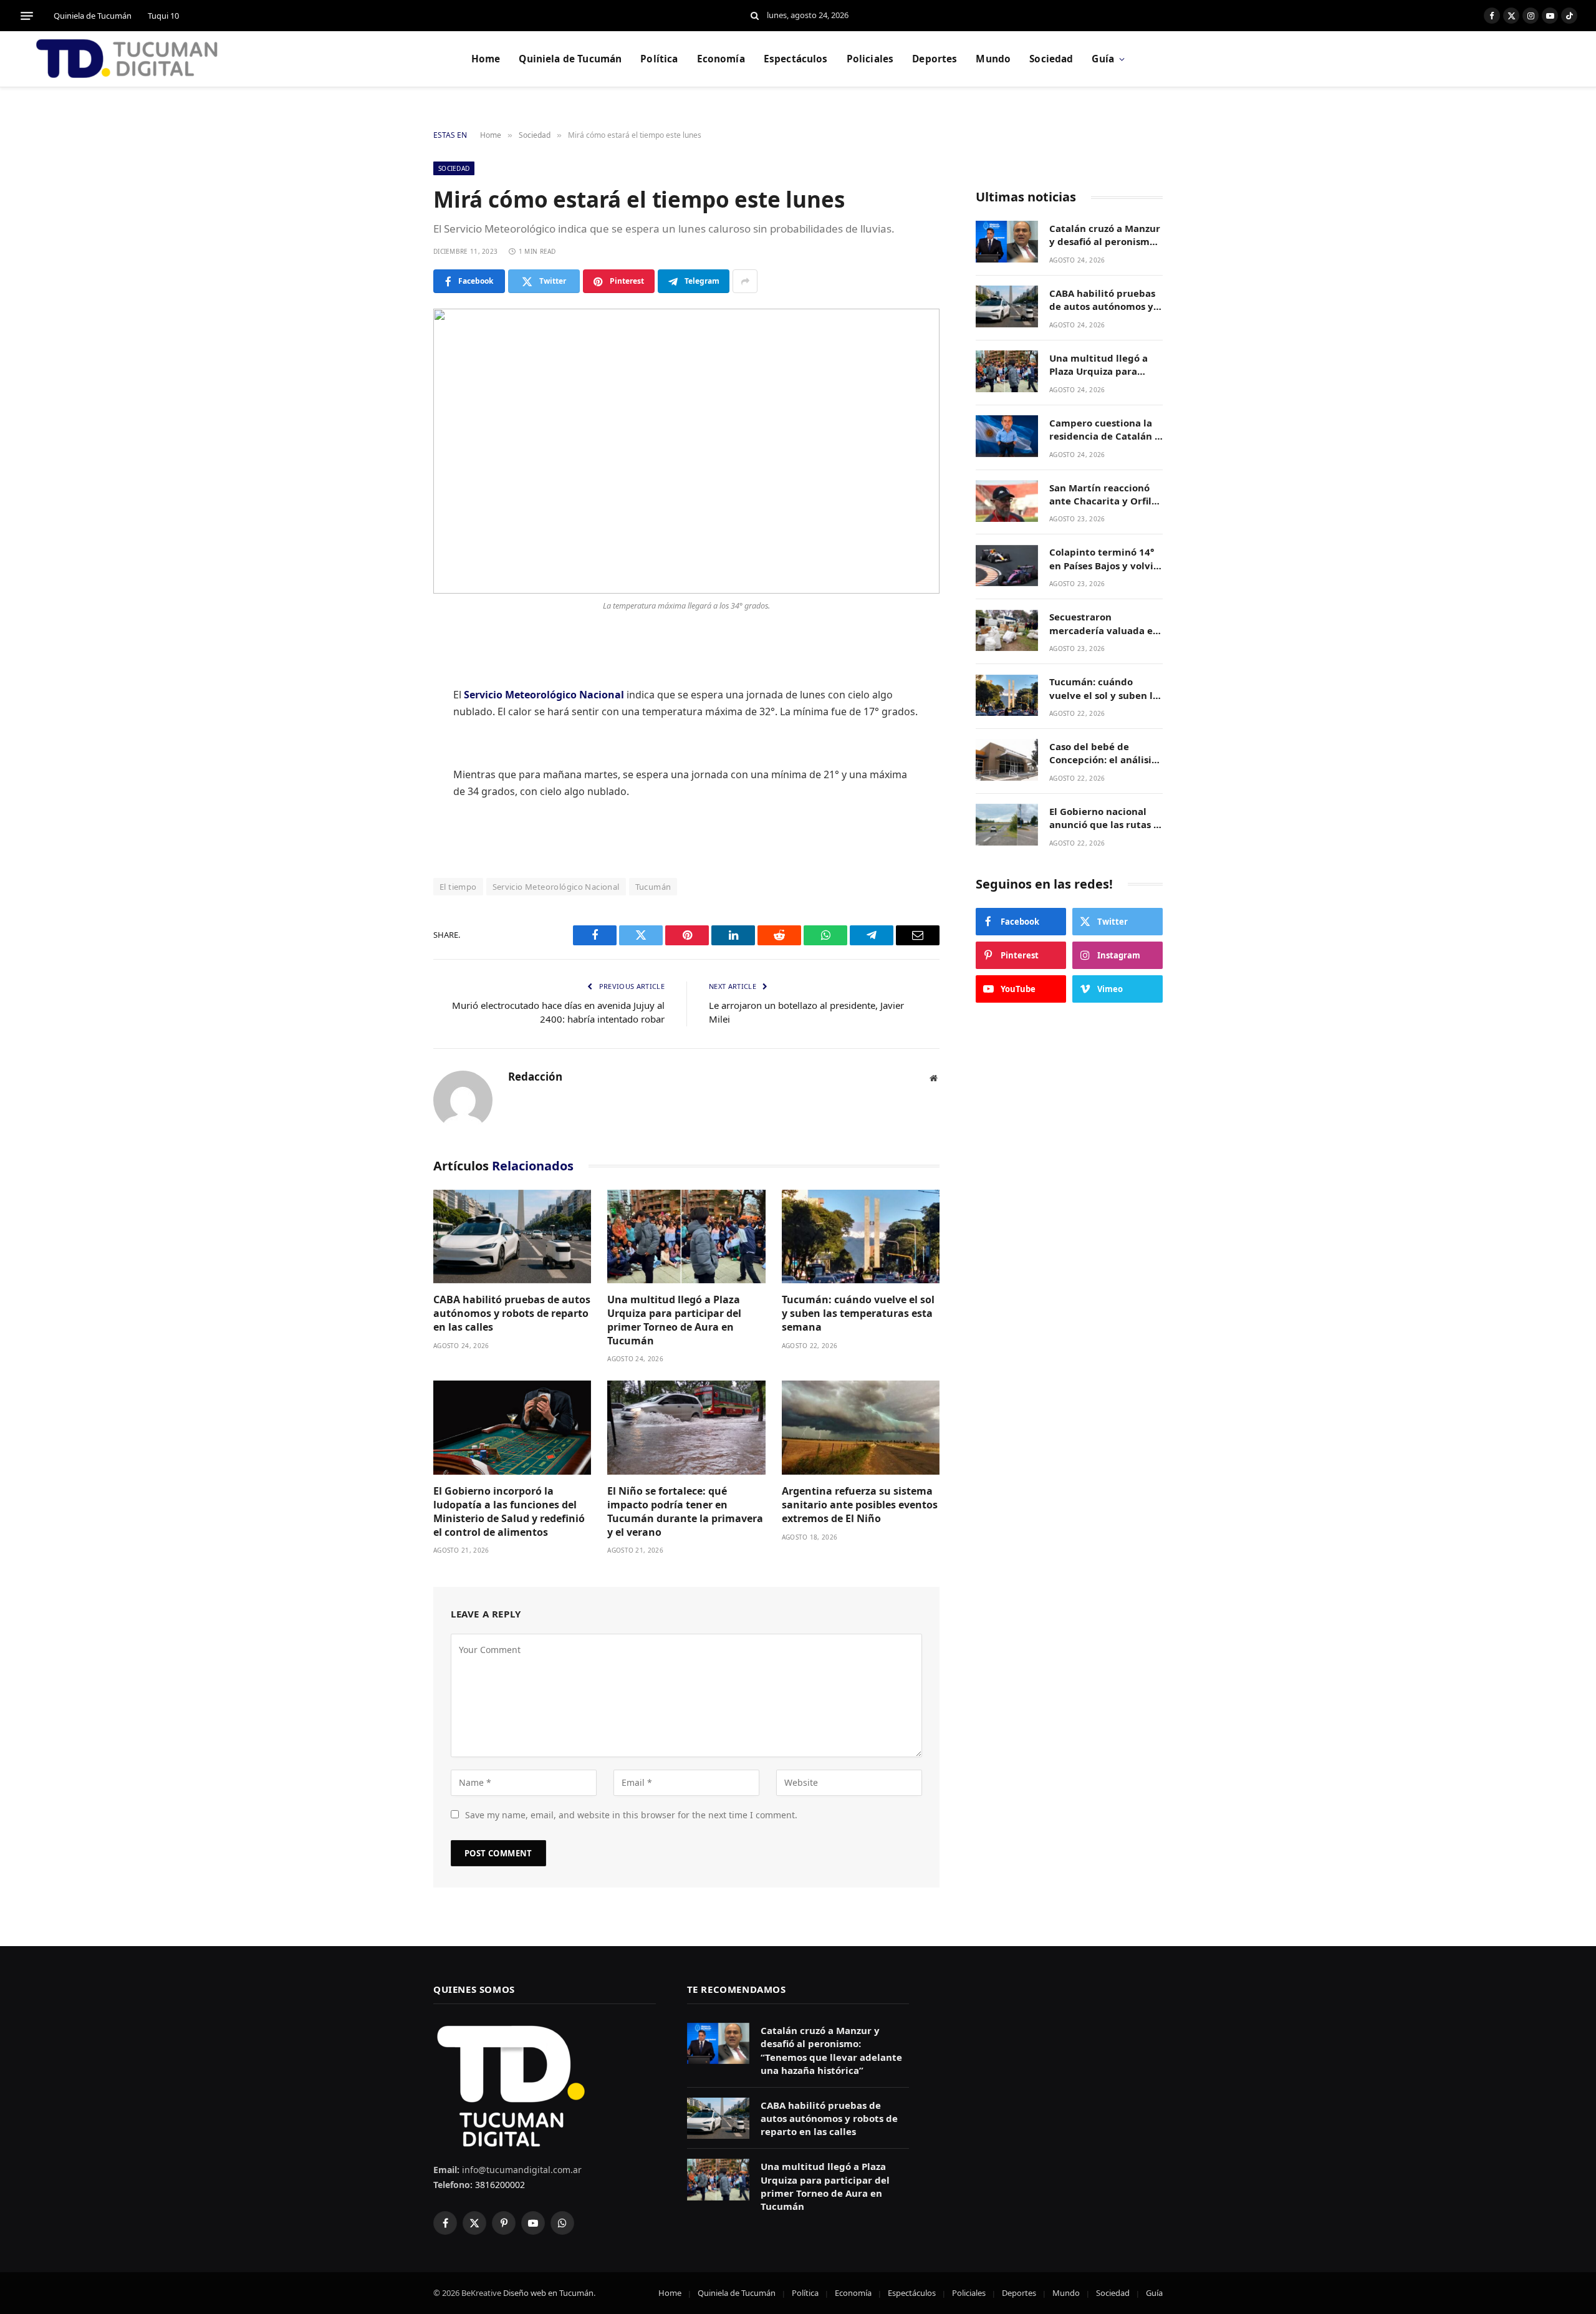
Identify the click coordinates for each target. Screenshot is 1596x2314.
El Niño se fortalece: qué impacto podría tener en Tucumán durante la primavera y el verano (685, 1511)
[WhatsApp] (390, 803)
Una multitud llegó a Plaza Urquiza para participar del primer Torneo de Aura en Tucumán (674, 1320)
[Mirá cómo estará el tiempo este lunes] (686, 451)
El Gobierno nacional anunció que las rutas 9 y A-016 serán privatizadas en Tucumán (1104, 818)
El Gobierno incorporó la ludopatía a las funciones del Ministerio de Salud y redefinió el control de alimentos (509, 1511)
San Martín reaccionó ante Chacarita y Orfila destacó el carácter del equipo (1103, 495)
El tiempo (458, 887)
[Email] (390, 834)
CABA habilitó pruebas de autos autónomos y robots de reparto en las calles (512, 1314)
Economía (721, 59)
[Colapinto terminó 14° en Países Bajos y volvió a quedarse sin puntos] (1007, 566)
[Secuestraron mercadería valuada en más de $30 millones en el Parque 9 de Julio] (1007, 631)
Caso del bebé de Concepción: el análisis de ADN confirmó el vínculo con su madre (1103, 754)
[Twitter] (390, 707)
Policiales (870, 59)
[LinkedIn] (390, 739)
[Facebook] (390, 675)
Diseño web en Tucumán (548, 2293)
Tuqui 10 (163, 16)
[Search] (755, 16)
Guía (1103, 59)
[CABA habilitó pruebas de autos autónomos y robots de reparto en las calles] (512, 1237)
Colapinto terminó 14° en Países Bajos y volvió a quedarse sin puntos (1104, 560)
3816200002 (499, 2185)
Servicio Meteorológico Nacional (556, 887)
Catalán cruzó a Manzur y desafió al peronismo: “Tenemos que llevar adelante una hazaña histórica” (1105, 235)
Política (659, 59)
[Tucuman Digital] (128, 59)
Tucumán (653, 887)
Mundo (993, 59)
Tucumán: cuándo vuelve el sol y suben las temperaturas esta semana (858, 1314)
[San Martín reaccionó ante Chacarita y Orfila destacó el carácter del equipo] (1007, 501)
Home (486, 59)
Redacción (535, 1077)
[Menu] (27, 16)
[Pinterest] (390, 771)
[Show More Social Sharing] (745, 281)
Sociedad (1051, 59)
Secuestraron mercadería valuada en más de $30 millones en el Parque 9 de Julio (1104, 624)
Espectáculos (796, 59)
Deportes (935, 59)
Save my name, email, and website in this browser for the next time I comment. (631, 1815)
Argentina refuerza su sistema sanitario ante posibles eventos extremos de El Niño (860, 1505)
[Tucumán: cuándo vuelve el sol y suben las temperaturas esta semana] (861, 1237)
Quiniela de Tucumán (93, 16)
